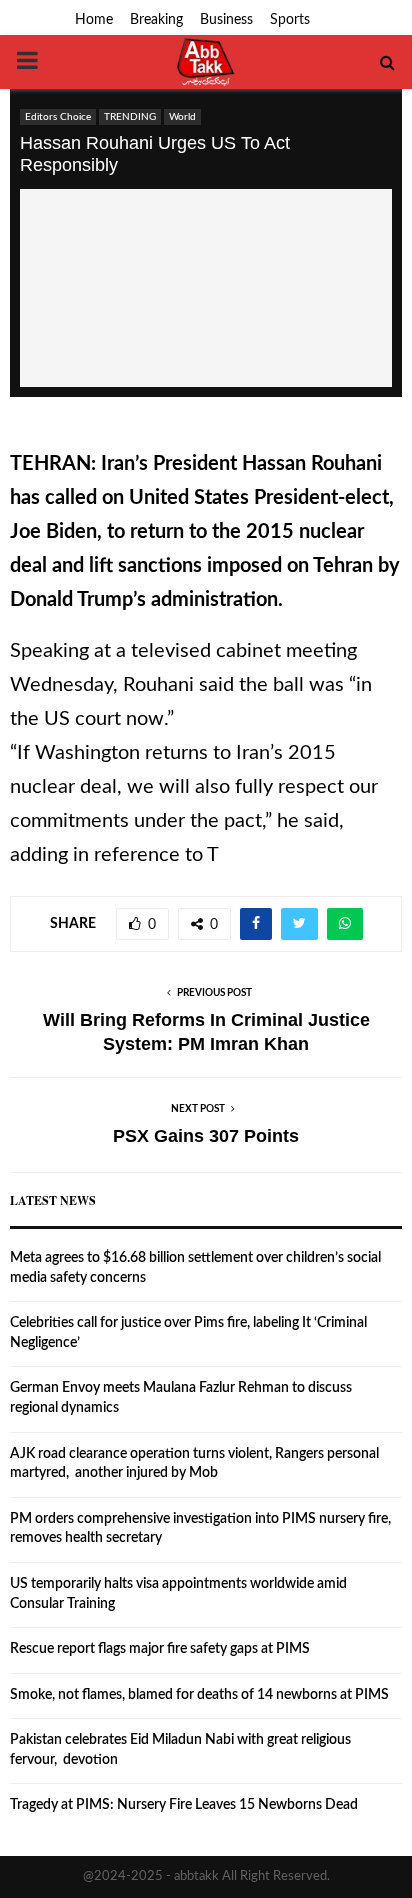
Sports (290, 20)
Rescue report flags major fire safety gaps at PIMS (160, 1649)
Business (226, 20)
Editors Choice (58, 117)
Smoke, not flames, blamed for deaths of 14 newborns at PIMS (199, 1695)
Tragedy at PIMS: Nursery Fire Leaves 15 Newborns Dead (184, 1805)
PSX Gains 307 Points (206, 1136)
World (182, 117)
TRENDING (130, 117)
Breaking (156, 20)
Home (94, 20)
